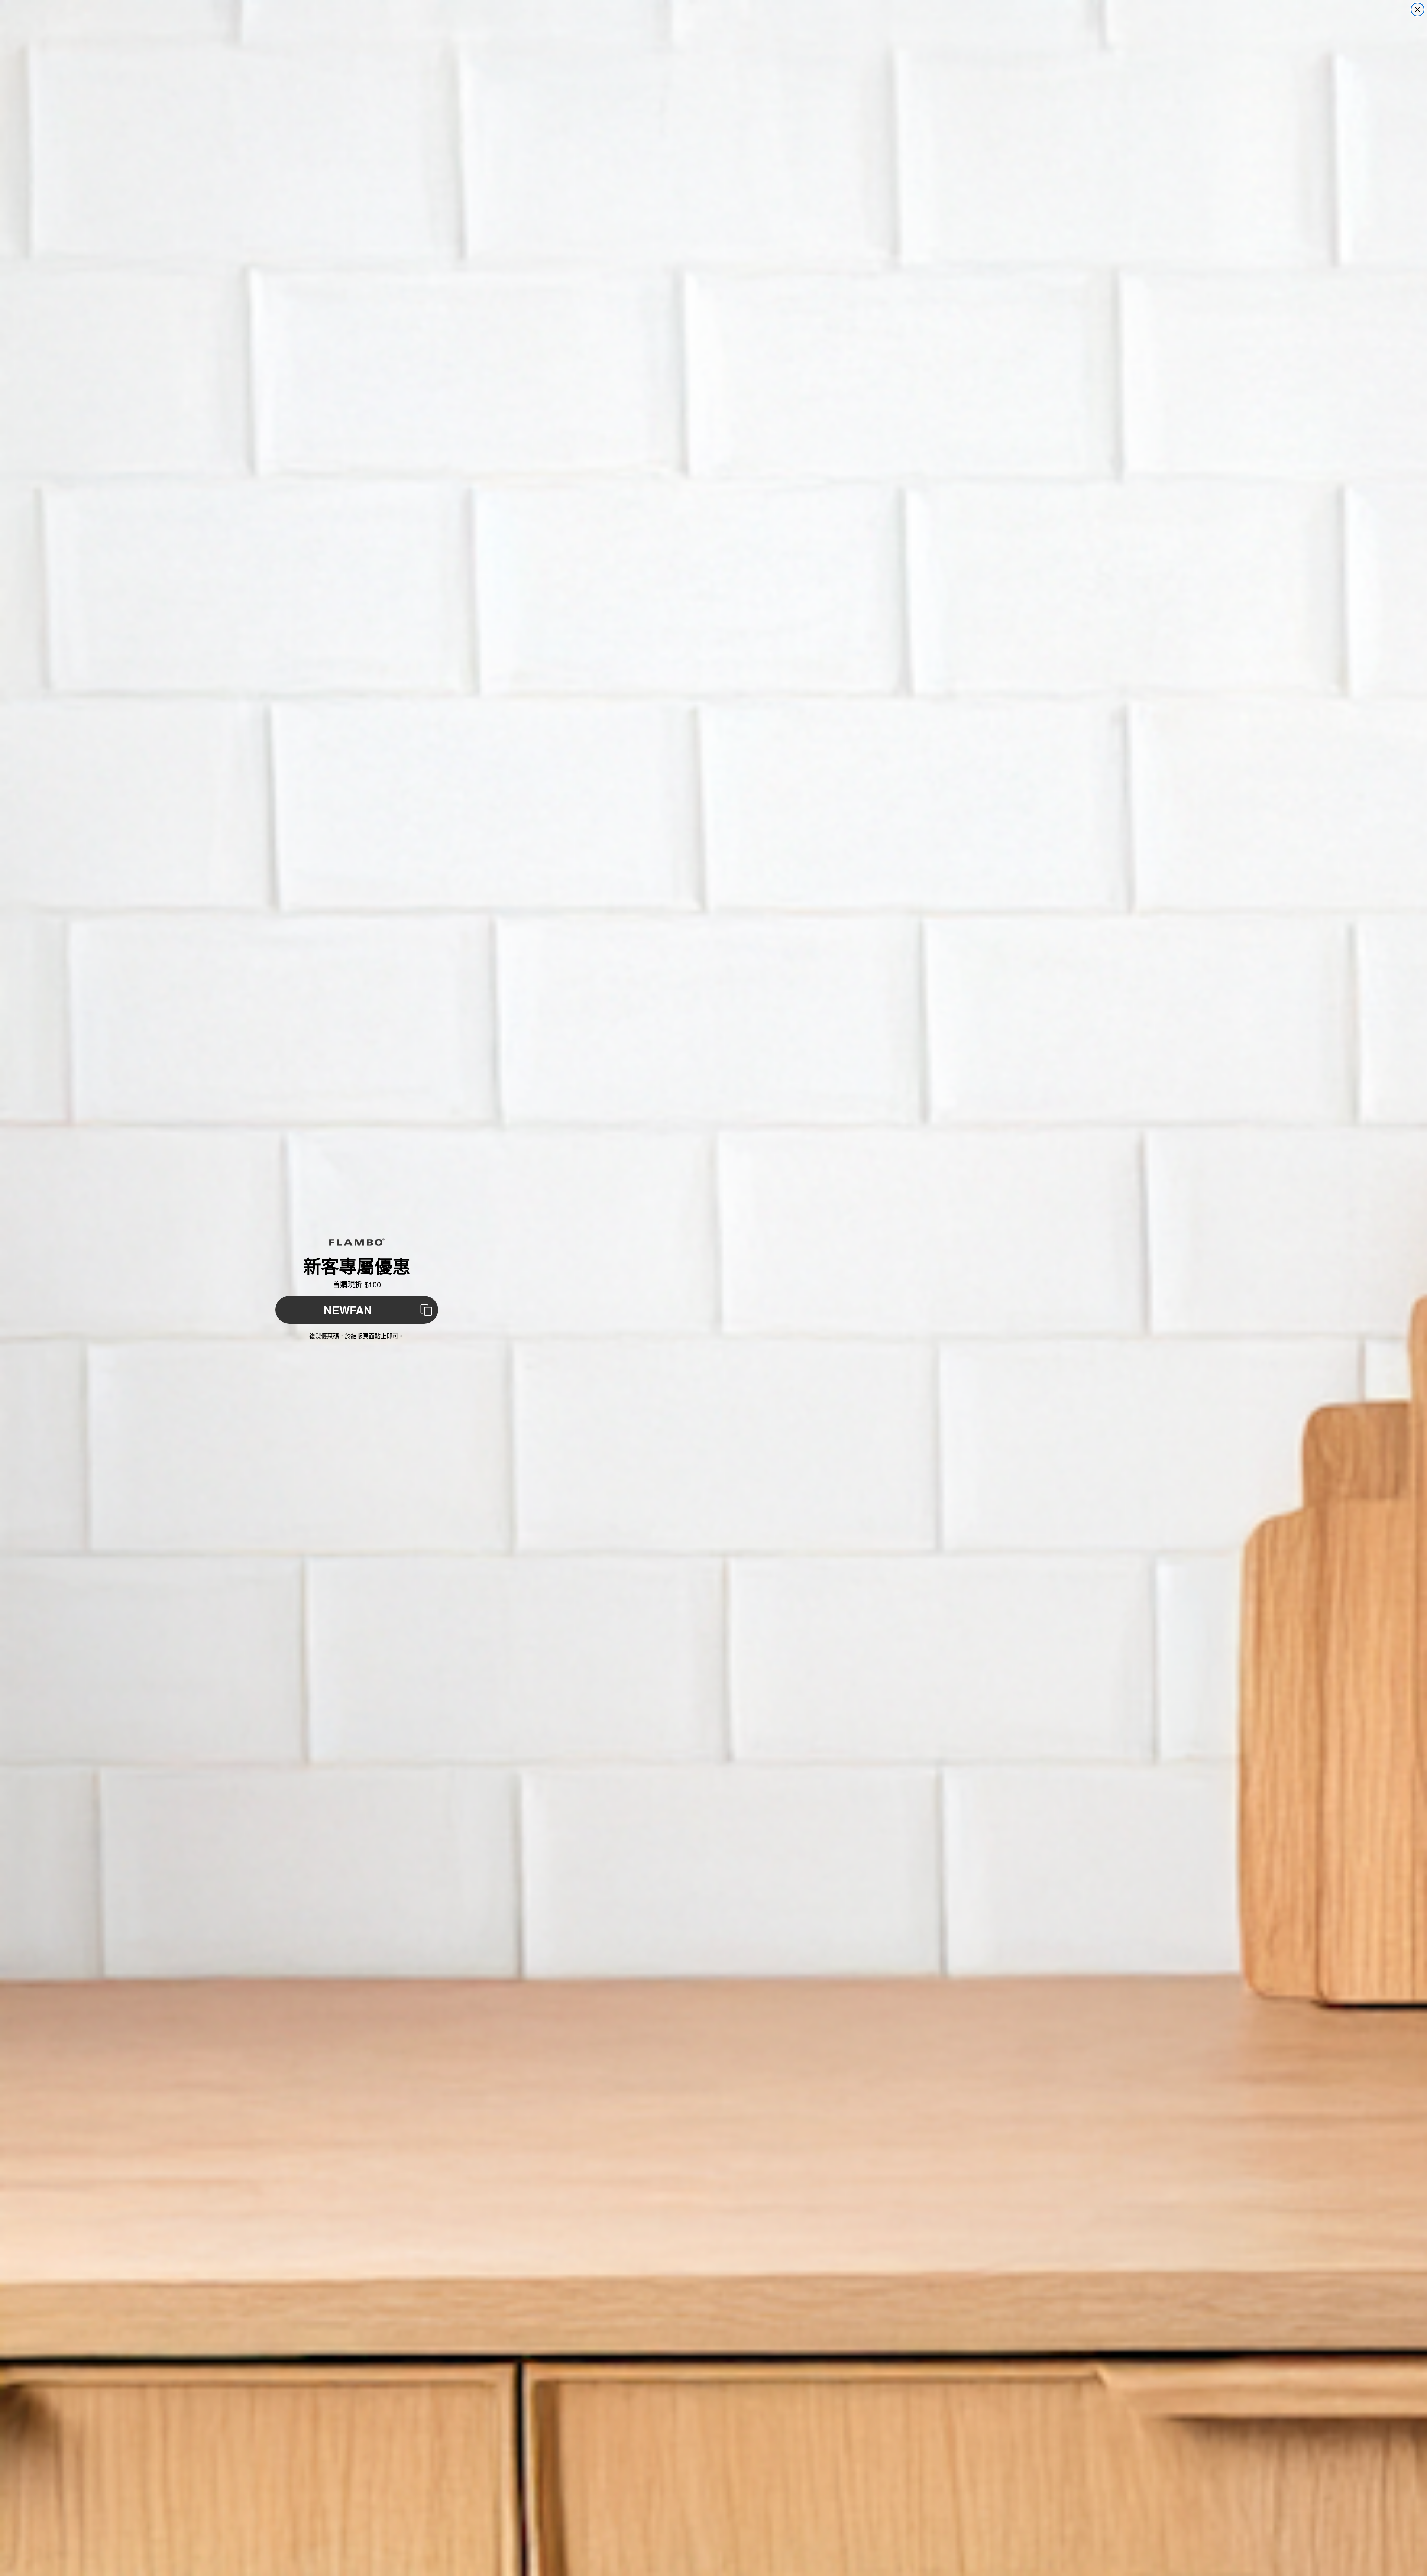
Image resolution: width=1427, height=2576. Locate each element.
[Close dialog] (1418, 9)
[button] (357, 1310)
